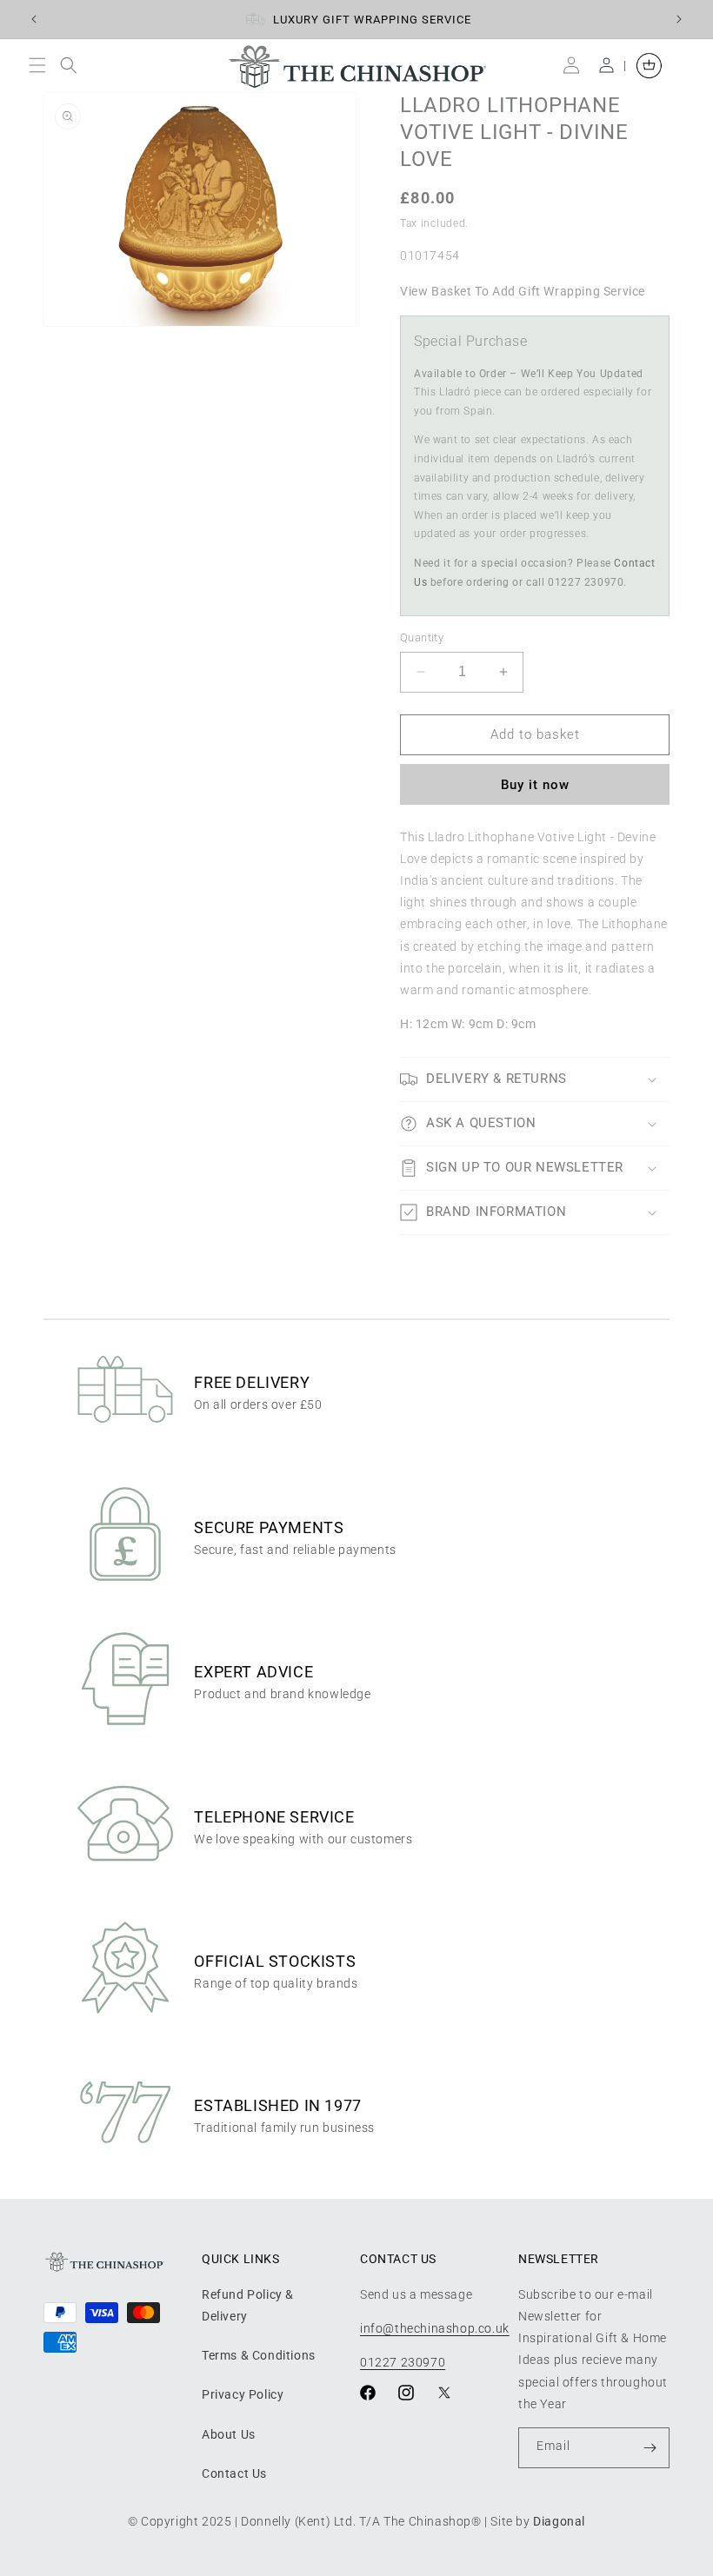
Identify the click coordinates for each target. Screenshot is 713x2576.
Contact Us (234, 2473)
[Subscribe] (650, 2448)
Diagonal (559, 2521)
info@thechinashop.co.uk (435, 2328)
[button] (41, 66)
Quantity (422, 637)
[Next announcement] (679, 19)
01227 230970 (403, 2362)
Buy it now (535, 785)
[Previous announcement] (34, 19)
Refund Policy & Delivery (248, 2305)
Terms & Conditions (259, 2355)
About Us (229, 2434)
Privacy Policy (243, 2394)
